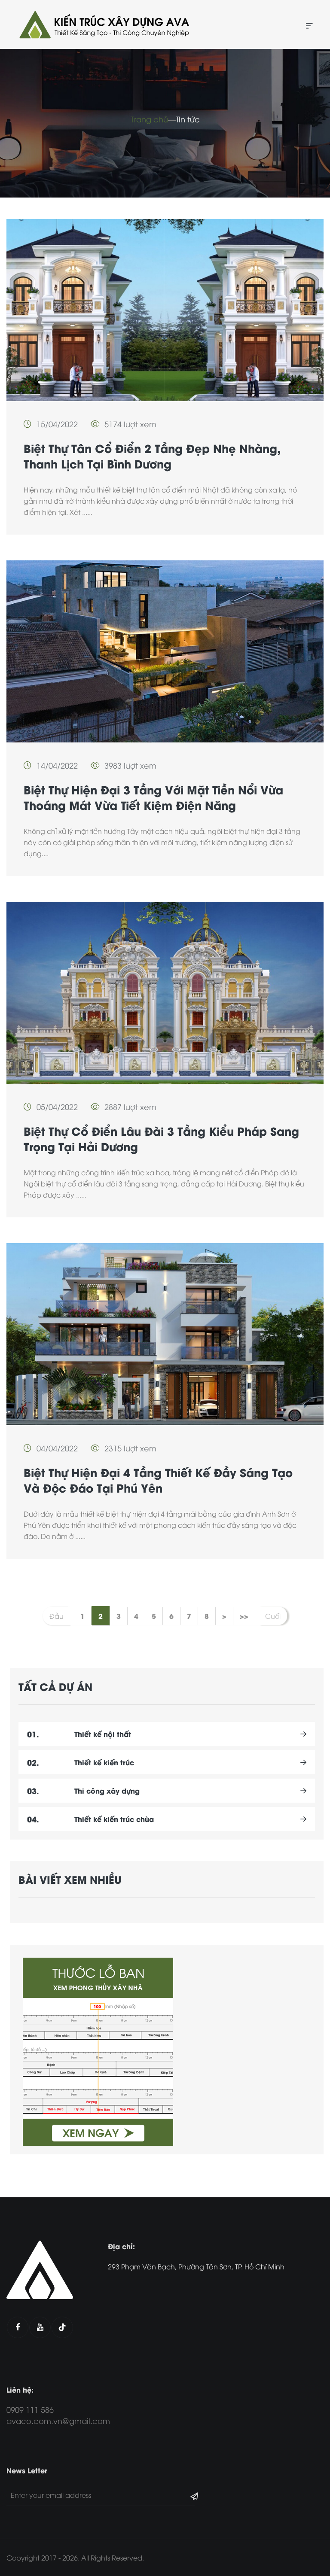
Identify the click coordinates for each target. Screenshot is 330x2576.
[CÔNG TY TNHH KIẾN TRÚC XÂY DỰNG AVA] (103, 24)
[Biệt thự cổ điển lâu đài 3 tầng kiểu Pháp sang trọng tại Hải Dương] (165, 993)
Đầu (57, 1616)
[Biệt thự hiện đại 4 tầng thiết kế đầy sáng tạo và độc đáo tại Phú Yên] (165, 1334)
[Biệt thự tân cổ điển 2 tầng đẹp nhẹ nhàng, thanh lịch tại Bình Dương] (165, 310)
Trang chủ (149, 119)
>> (244, 1616)
